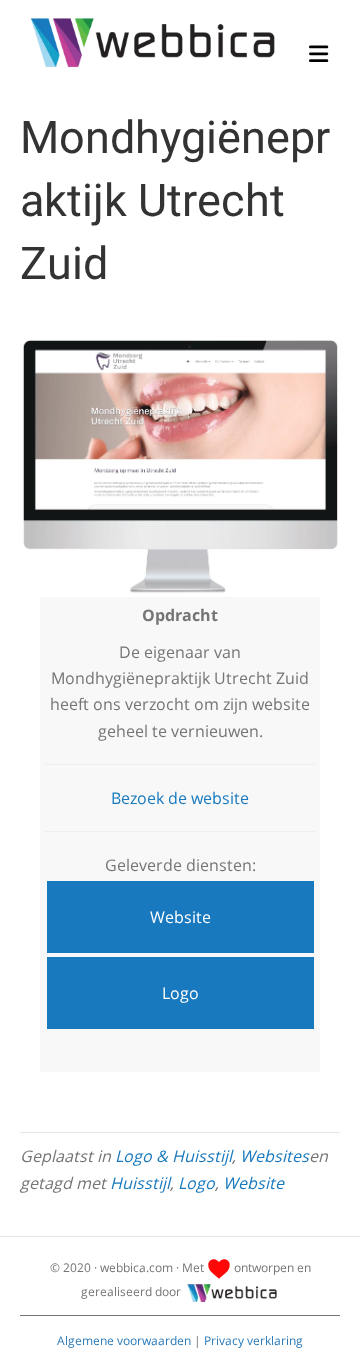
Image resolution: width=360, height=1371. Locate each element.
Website (253, 1183)
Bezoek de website (180, 798)
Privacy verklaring (253, 1340)
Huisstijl (140, 1183)
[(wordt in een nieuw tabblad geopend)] (180, 467)
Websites (274, 1156)
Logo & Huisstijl (173, 1156)
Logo (196, 1183)
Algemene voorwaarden (124, 1340)
